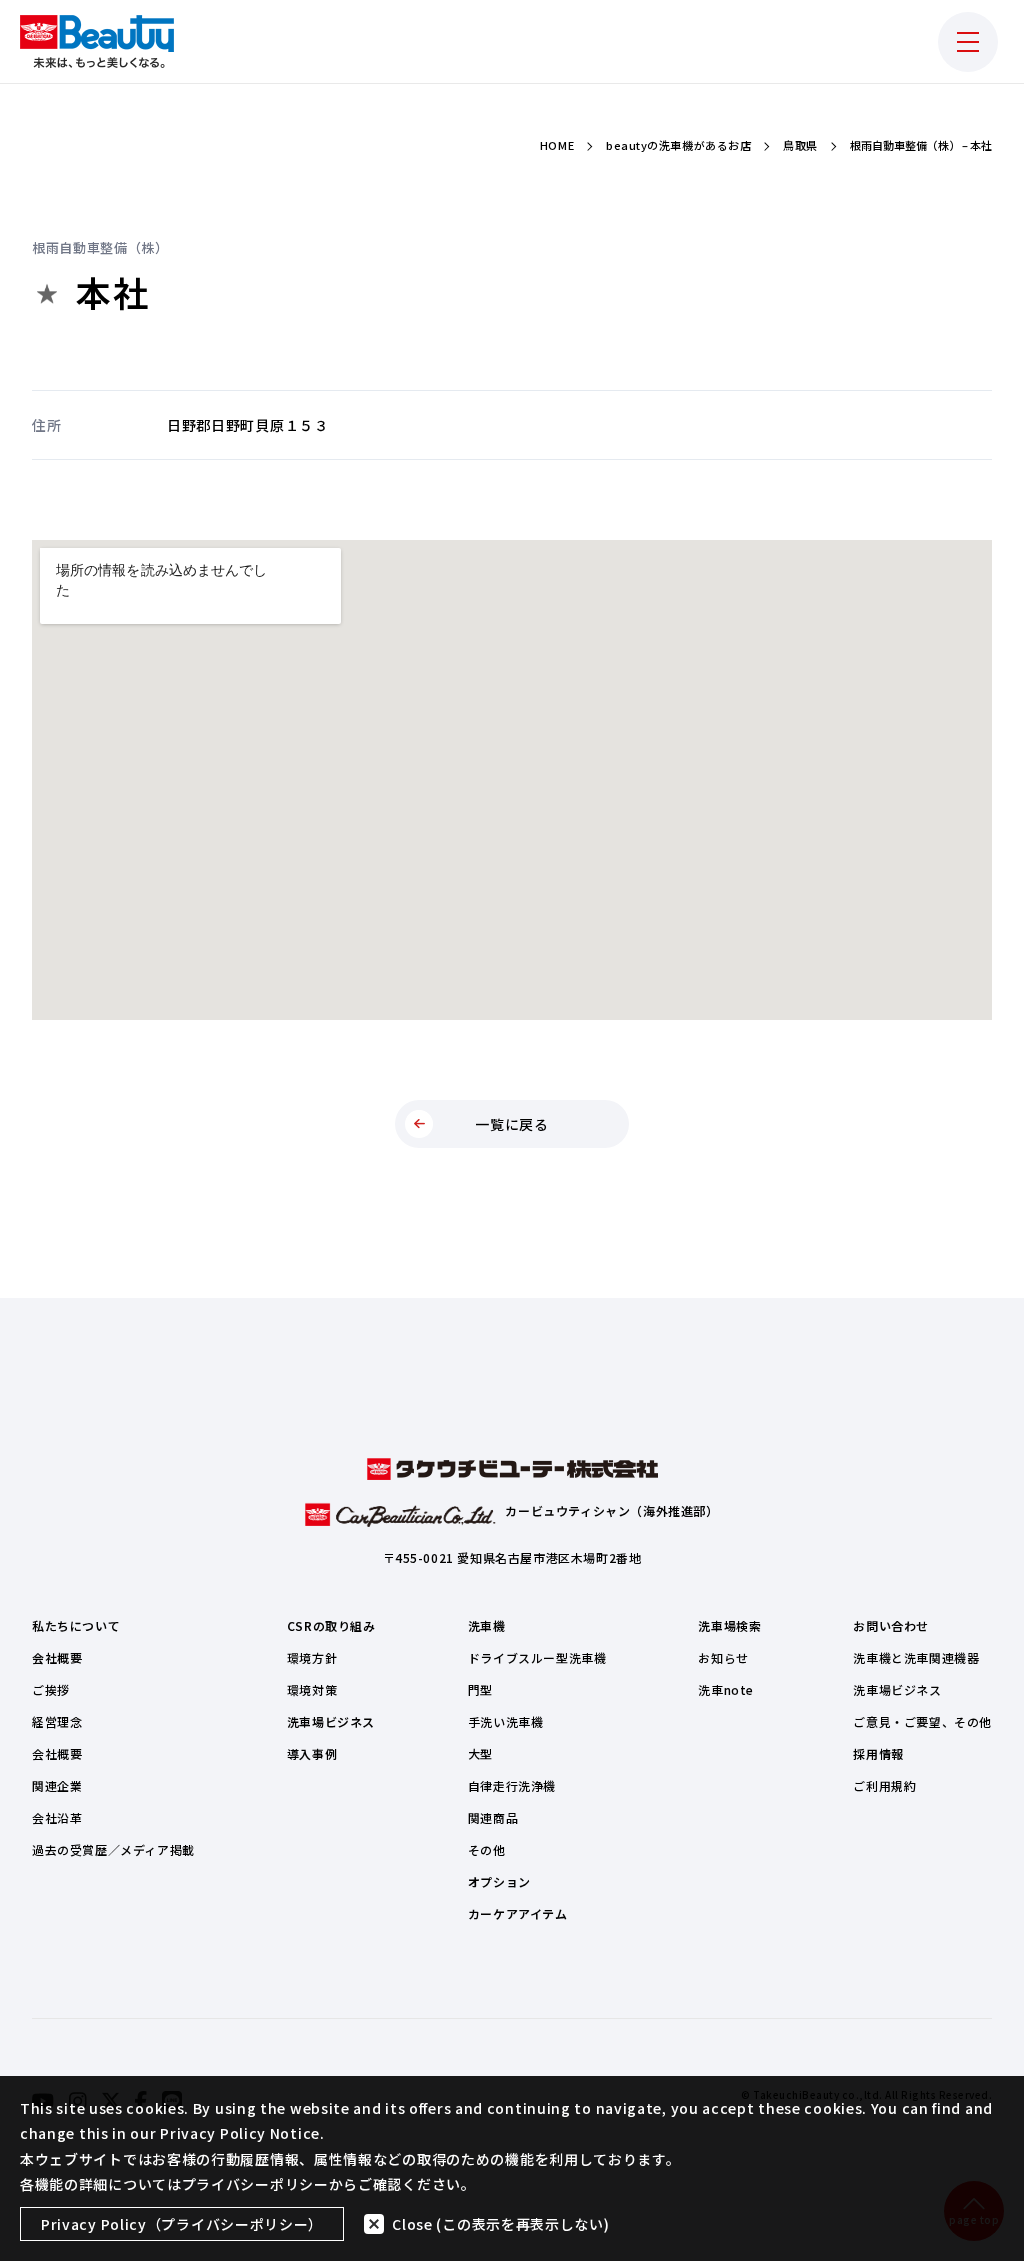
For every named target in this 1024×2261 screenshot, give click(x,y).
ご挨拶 (51, 1689)
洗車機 (487, 1625)
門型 (480, 1689)
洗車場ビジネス (331, 1721)
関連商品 (493, 1817)
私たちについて (76, 1625)
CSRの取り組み (331, 1625)
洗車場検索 (729, 1625)
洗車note (726, 1689)
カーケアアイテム (518, 1913)
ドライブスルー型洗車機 (537, 1657)
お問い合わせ (891, 1625)
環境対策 (312, 1689)
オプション (499, 1881)
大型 (480, 1753)
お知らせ (723, 1657)
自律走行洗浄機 (512, 1785)
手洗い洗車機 (506, 1721)
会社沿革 (57, 1817)
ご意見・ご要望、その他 (922, 1721)
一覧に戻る (512, 1124)
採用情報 (878, 1753)
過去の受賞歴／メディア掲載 (113, 1849)
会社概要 (57, 1657)
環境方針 (312, 1657)
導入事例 (312, 1753)
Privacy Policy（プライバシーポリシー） (182, 2224)
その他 (487, 1849)
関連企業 (57, 1785)
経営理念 (57, 1721)
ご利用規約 (884, 1785)
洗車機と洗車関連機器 (916, 1657)
